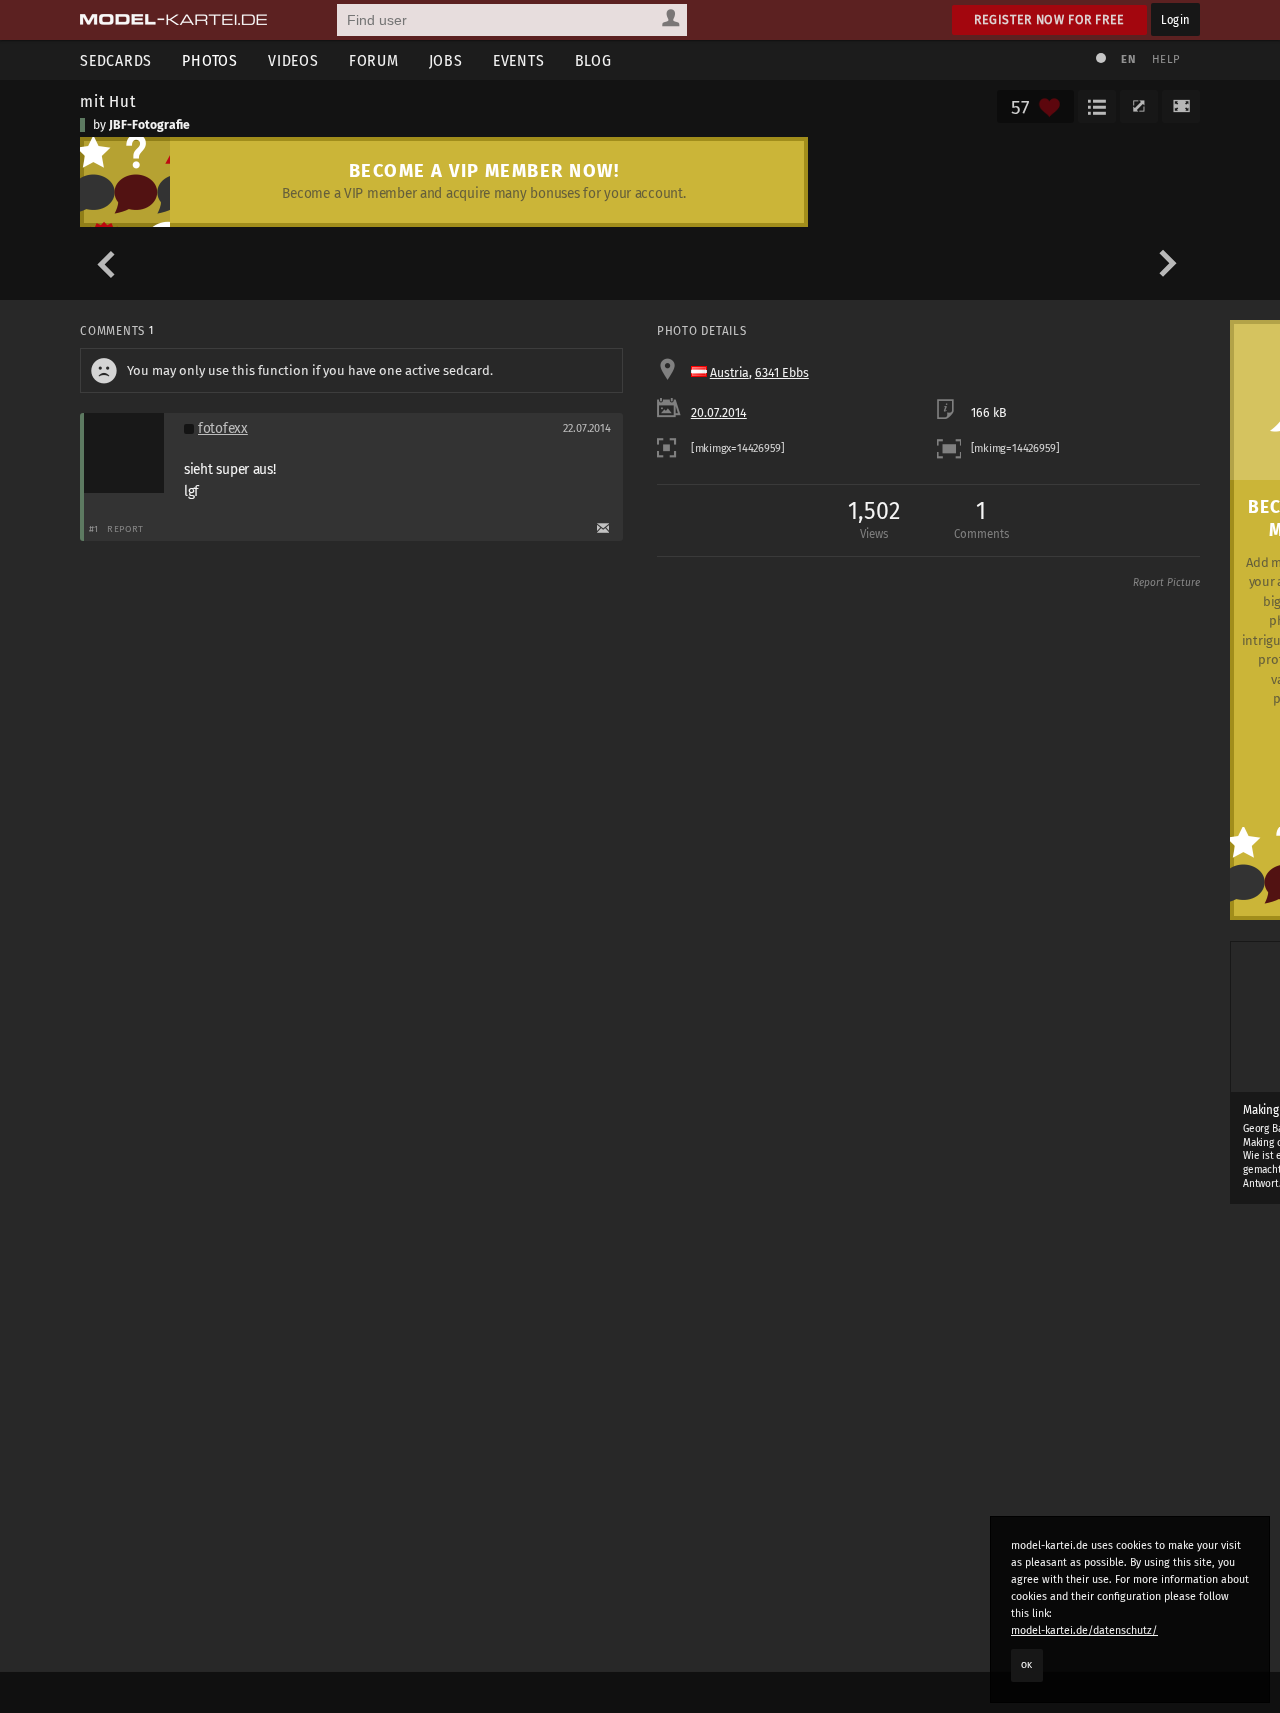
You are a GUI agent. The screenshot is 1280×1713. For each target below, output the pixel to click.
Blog (593, 60)
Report (125, 528)
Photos (210, 60)
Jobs (446, 60)
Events (519, 60)
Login (1175, 19)
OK (1027, 1665)
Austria (729, 373)
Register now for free (1049, 19)
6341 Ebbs (782, 373)
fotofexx (223, 428)
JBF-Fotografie (149, 125)
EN (1128, 59)
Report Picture (1166, 583)
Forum (374, 60)
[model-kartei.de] (173, 20)
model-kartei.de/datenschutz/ (1084, 1630)
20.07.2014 (719, 413)
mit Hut (108, 101)
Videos (293, 60)
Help (1166, 59)
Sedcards (116, 60)
